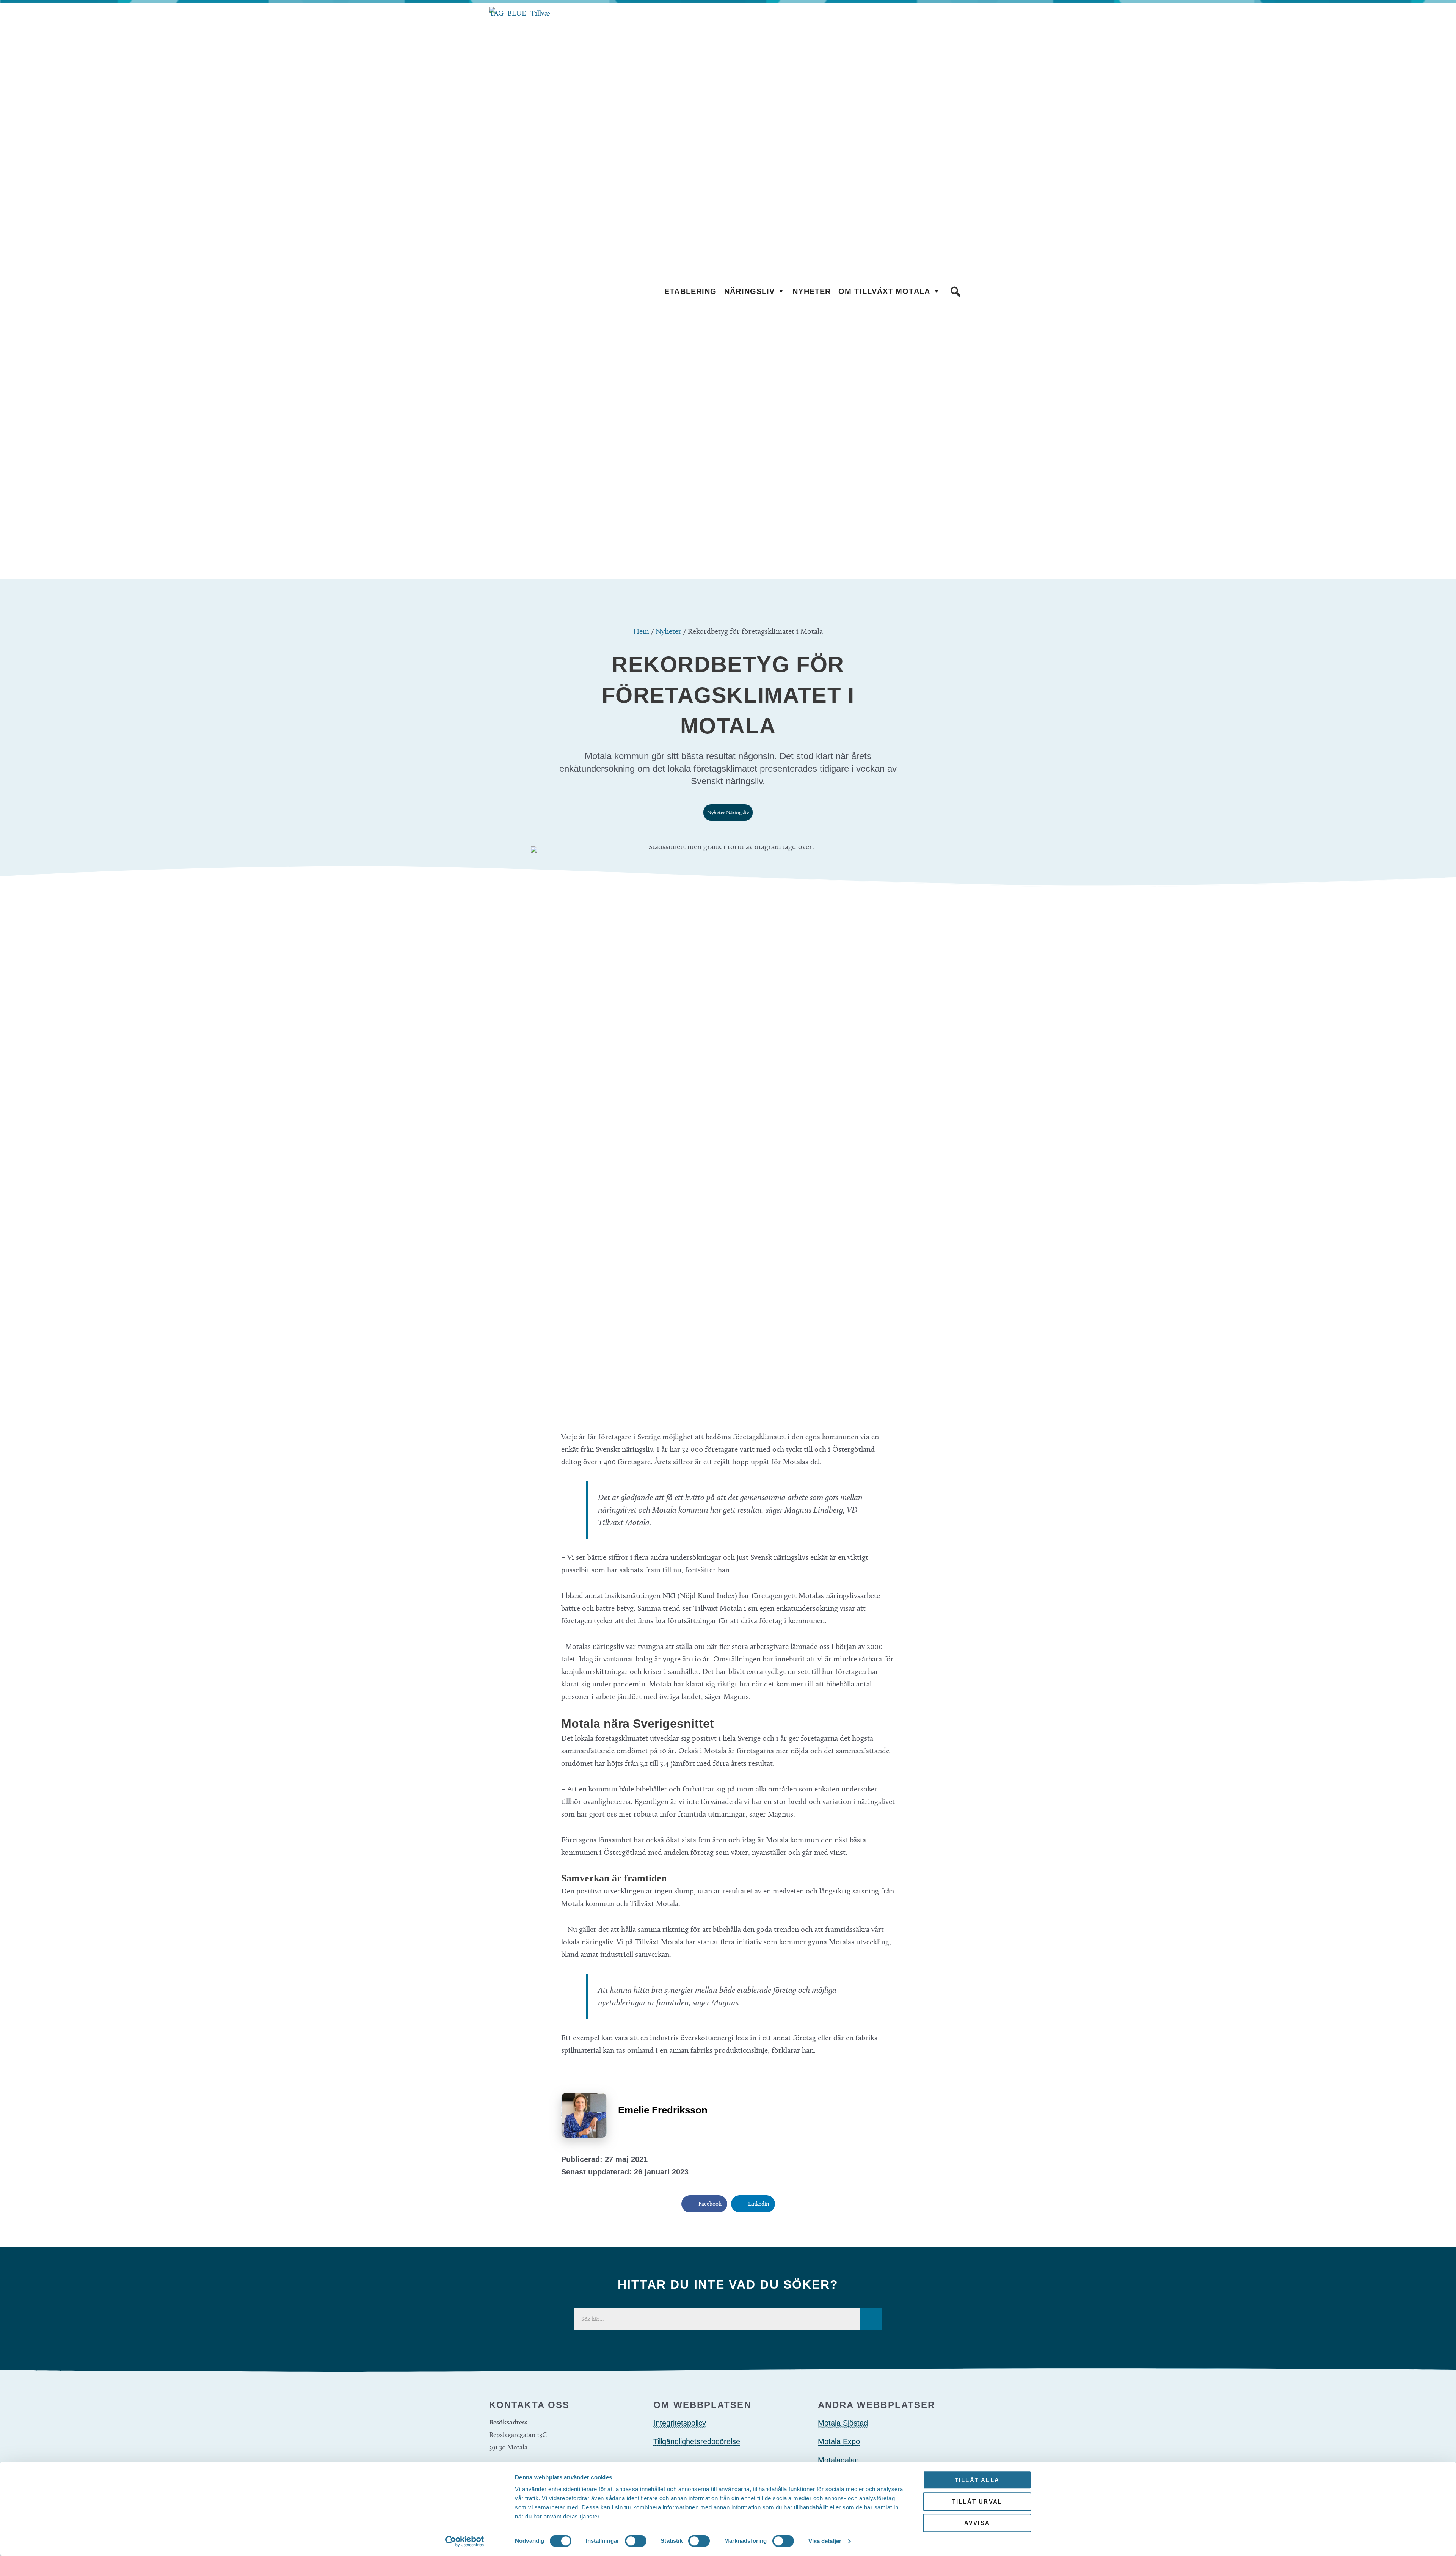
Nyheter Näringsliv (728, 812)
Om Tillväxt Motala (884, 291)
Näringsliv (749, 291)
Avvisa (977, 2523)
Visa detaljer (825, 2541)
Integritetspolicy (680, 2423)
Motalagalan (838, 2460)
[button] (955, 292)
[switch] (636, 2541)
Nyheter (812, 291)
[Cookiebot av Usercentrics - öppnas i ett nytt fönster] (465, 2541)
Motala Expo (839, 2441)
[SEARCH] (871, 2319)
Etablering (690, 291)
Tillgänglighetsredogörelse (697, 2441)
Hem (641, 631)
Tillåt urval (977, 2502)
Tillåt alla (977, 2480)
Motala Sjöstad (843, 2423)
